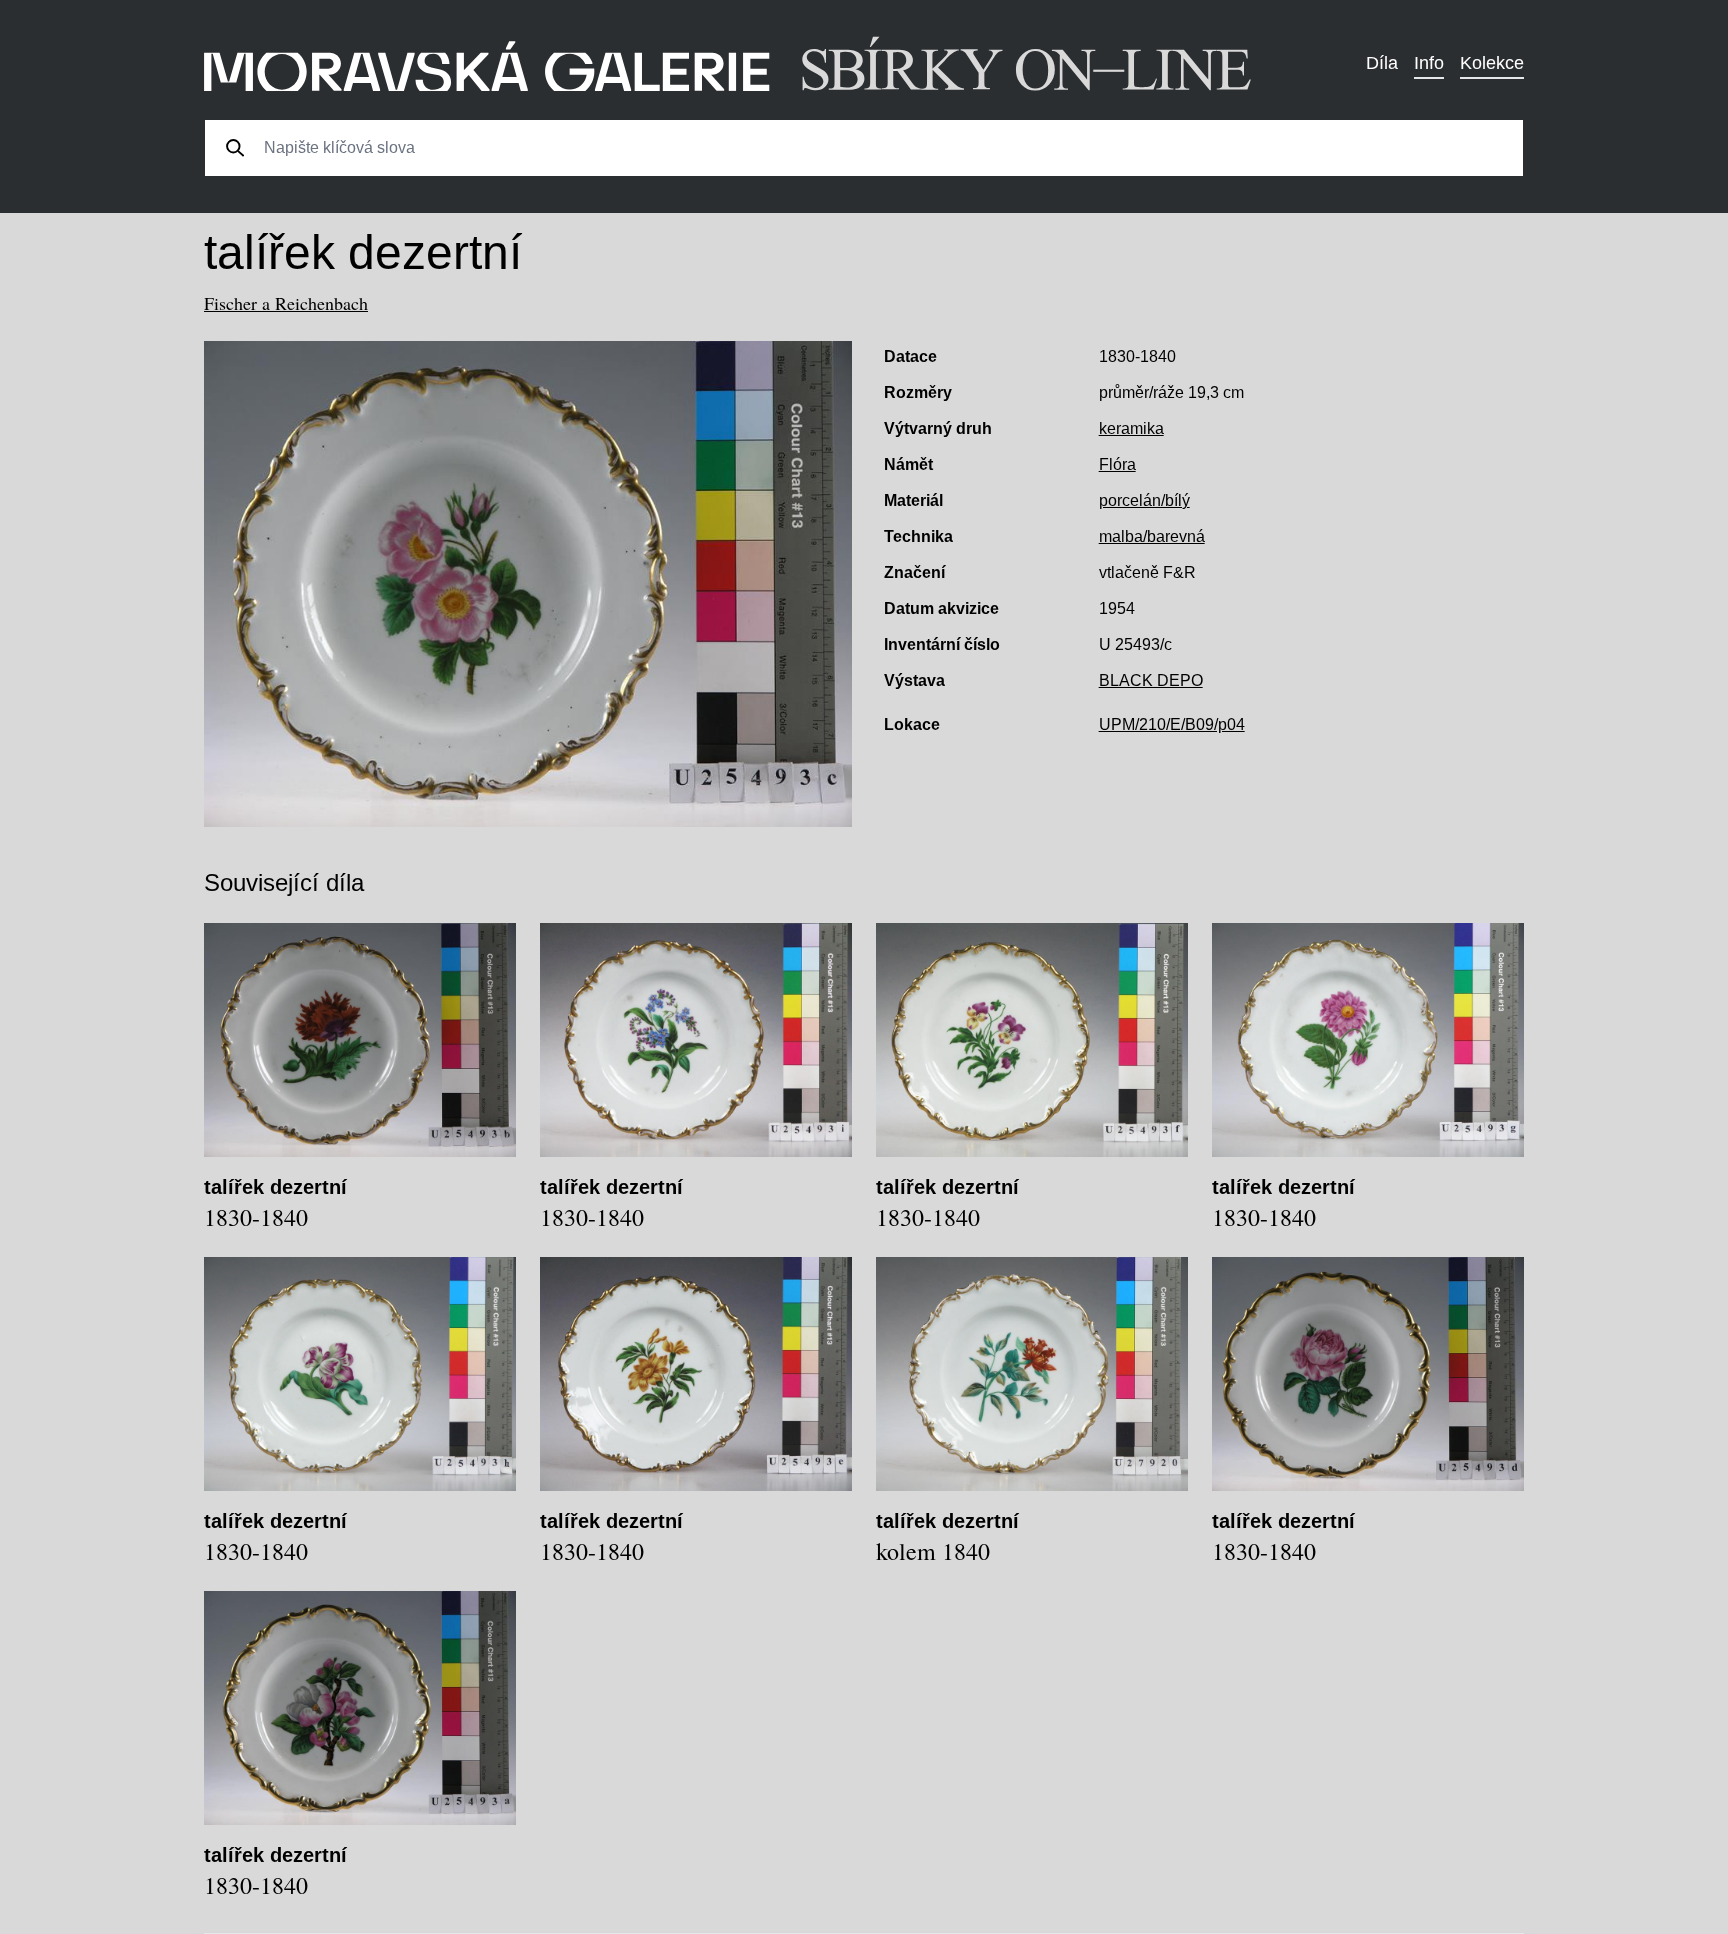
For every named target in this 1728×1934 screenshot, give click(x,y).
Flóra (1117, 464)
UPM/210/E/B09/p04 (1172, 724)
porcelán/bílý (1144, 500)
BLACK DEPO (1151, 680)
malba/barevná (1152, 536)
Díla (1382, 63)
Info (1429, 63)
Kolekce (1492, 63)
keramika (1131, 428)
